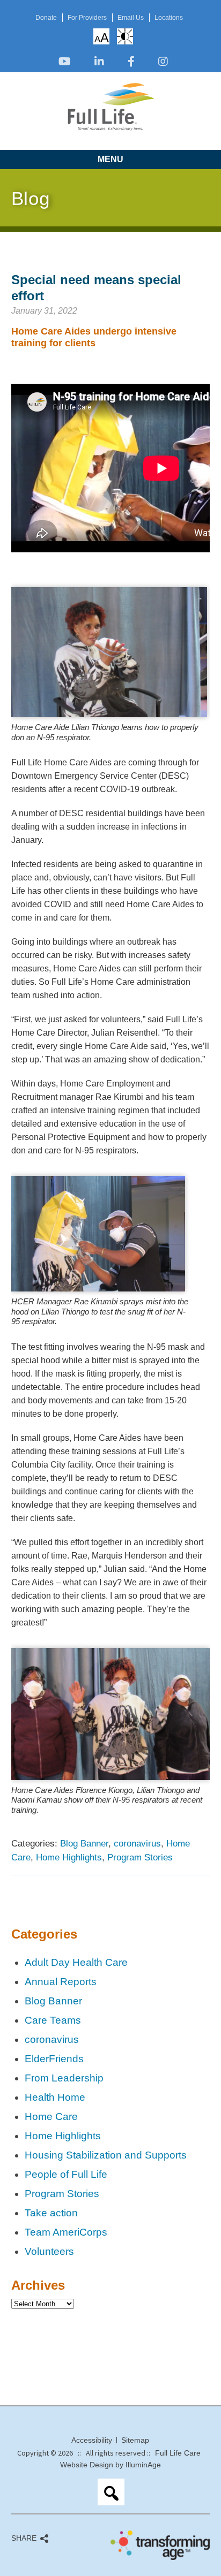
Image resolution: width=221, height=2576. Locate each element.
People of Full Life (66, 2174)
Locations (169, 18)
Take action (51, 2213)
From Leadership (64, 2078)
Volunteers (49, 2251)
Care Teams (53, 2020)
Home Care (51, 2117)
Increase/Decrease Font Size (102, 37)
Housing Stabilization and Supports (106, 2155)
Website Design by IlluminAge (110, 2465)
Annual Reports (61, 1982)
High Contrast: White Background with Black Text (125, 36)
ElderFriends (54, 2059)
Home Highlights (69, 1857)
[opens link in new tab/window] (65, 62)
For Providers (87, 18)
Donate (46, 18)
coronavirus (137, 1843)
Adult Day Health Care (76, 1962)
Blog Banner (84, 1843)
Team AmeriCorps (66, 2232)
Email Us (131, 18)
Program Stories (140, 1857)
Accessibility (92, 2440)
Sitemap (135, 2440)
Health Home (55, 2097)
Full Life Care (178, 2453)
